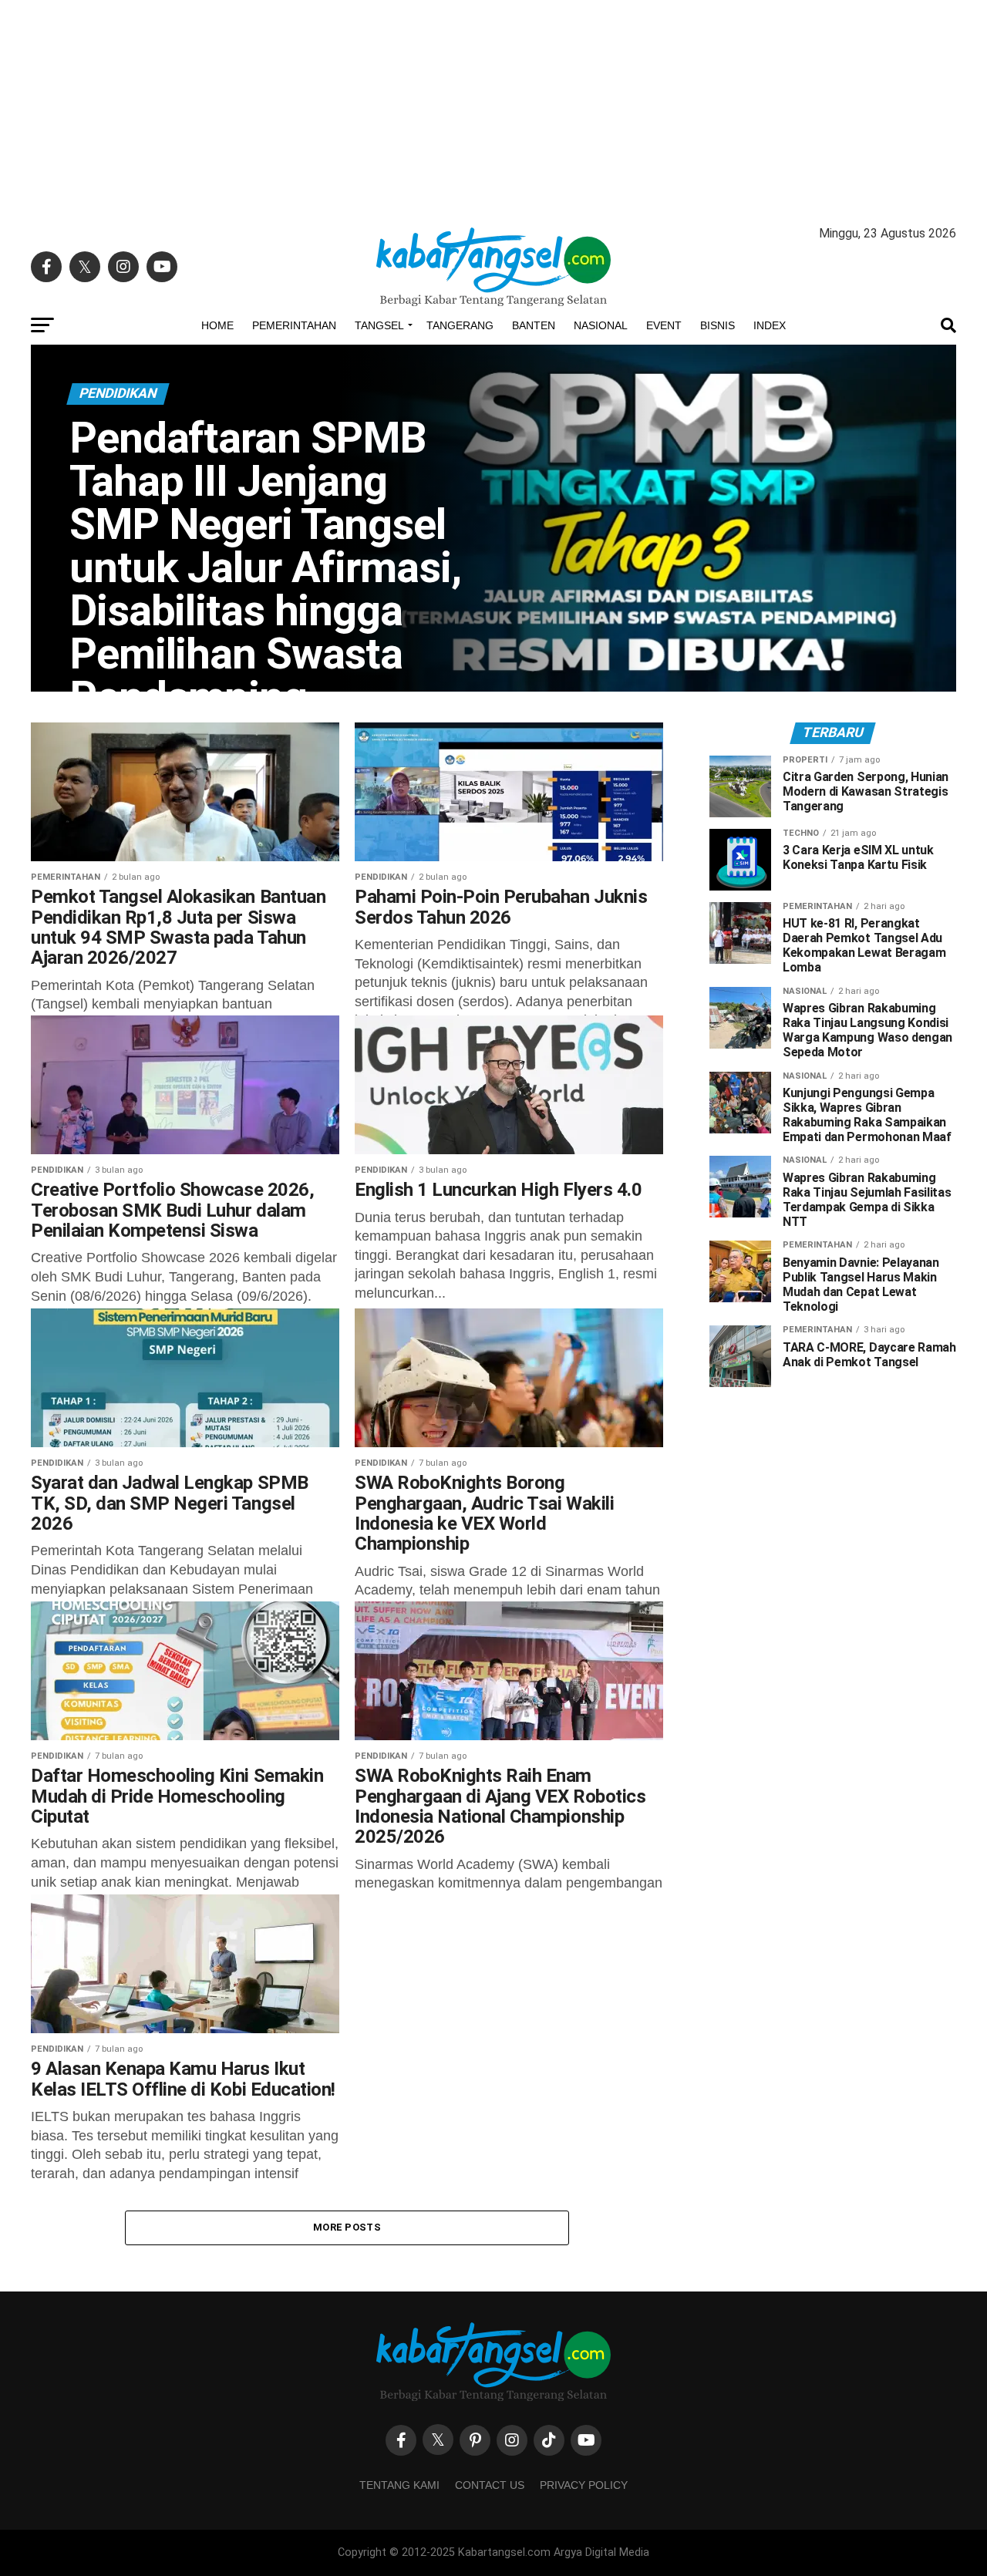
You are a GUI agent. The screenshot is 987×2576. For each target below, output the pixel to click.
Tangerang (460, 325)
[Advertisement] (493, 108)
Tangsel (379, 325)
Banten (534, 325)
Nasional (601, 325)
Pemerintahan (294, 325)
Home (217, 325)
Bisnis (718, 325)
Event (664, 325)
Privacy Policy (584, 2485)
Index (770, 325)
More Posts (347, 2227)
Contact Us (490, 2485)
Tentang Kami (399, 2485)
